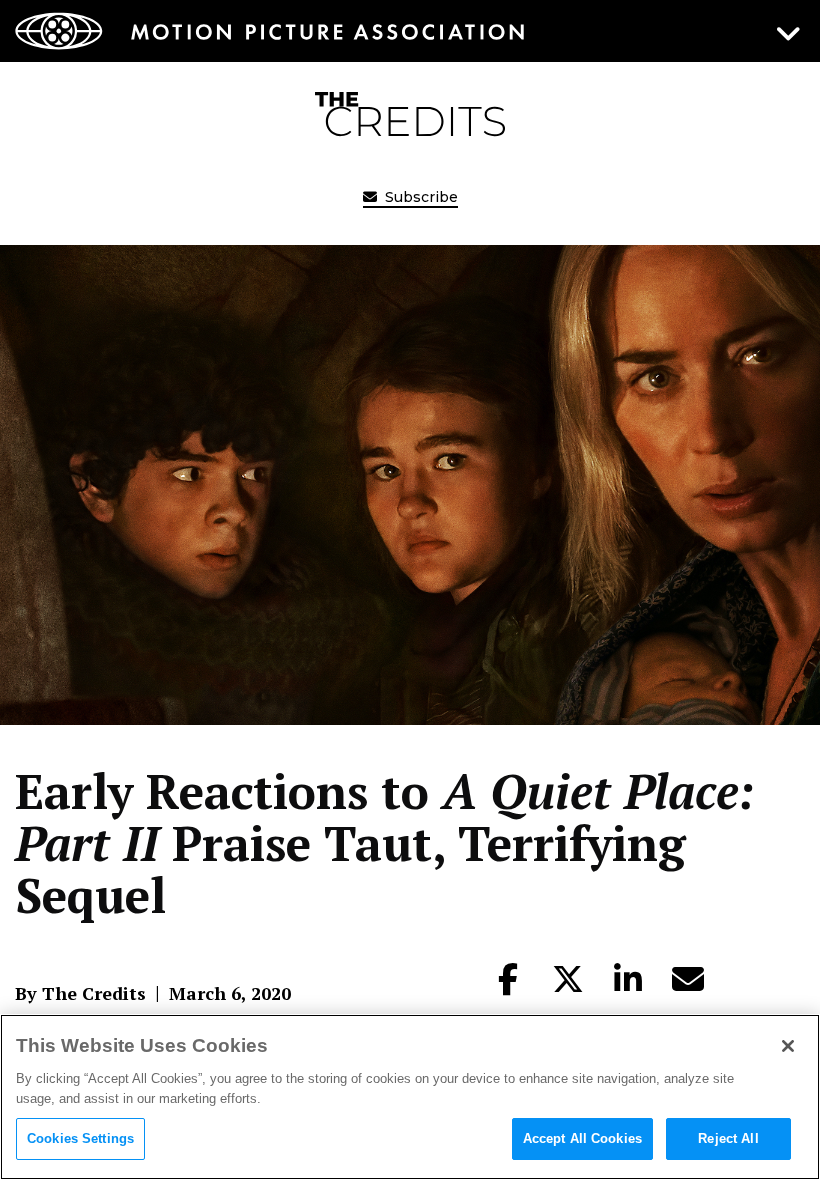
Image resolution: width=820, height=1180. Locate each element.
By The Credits (80, 993)
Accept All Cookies (582, 1138)
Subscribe (419, 197)
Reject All (728, 1138)
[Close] (788, 1046)
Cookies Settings (80, 1138)
